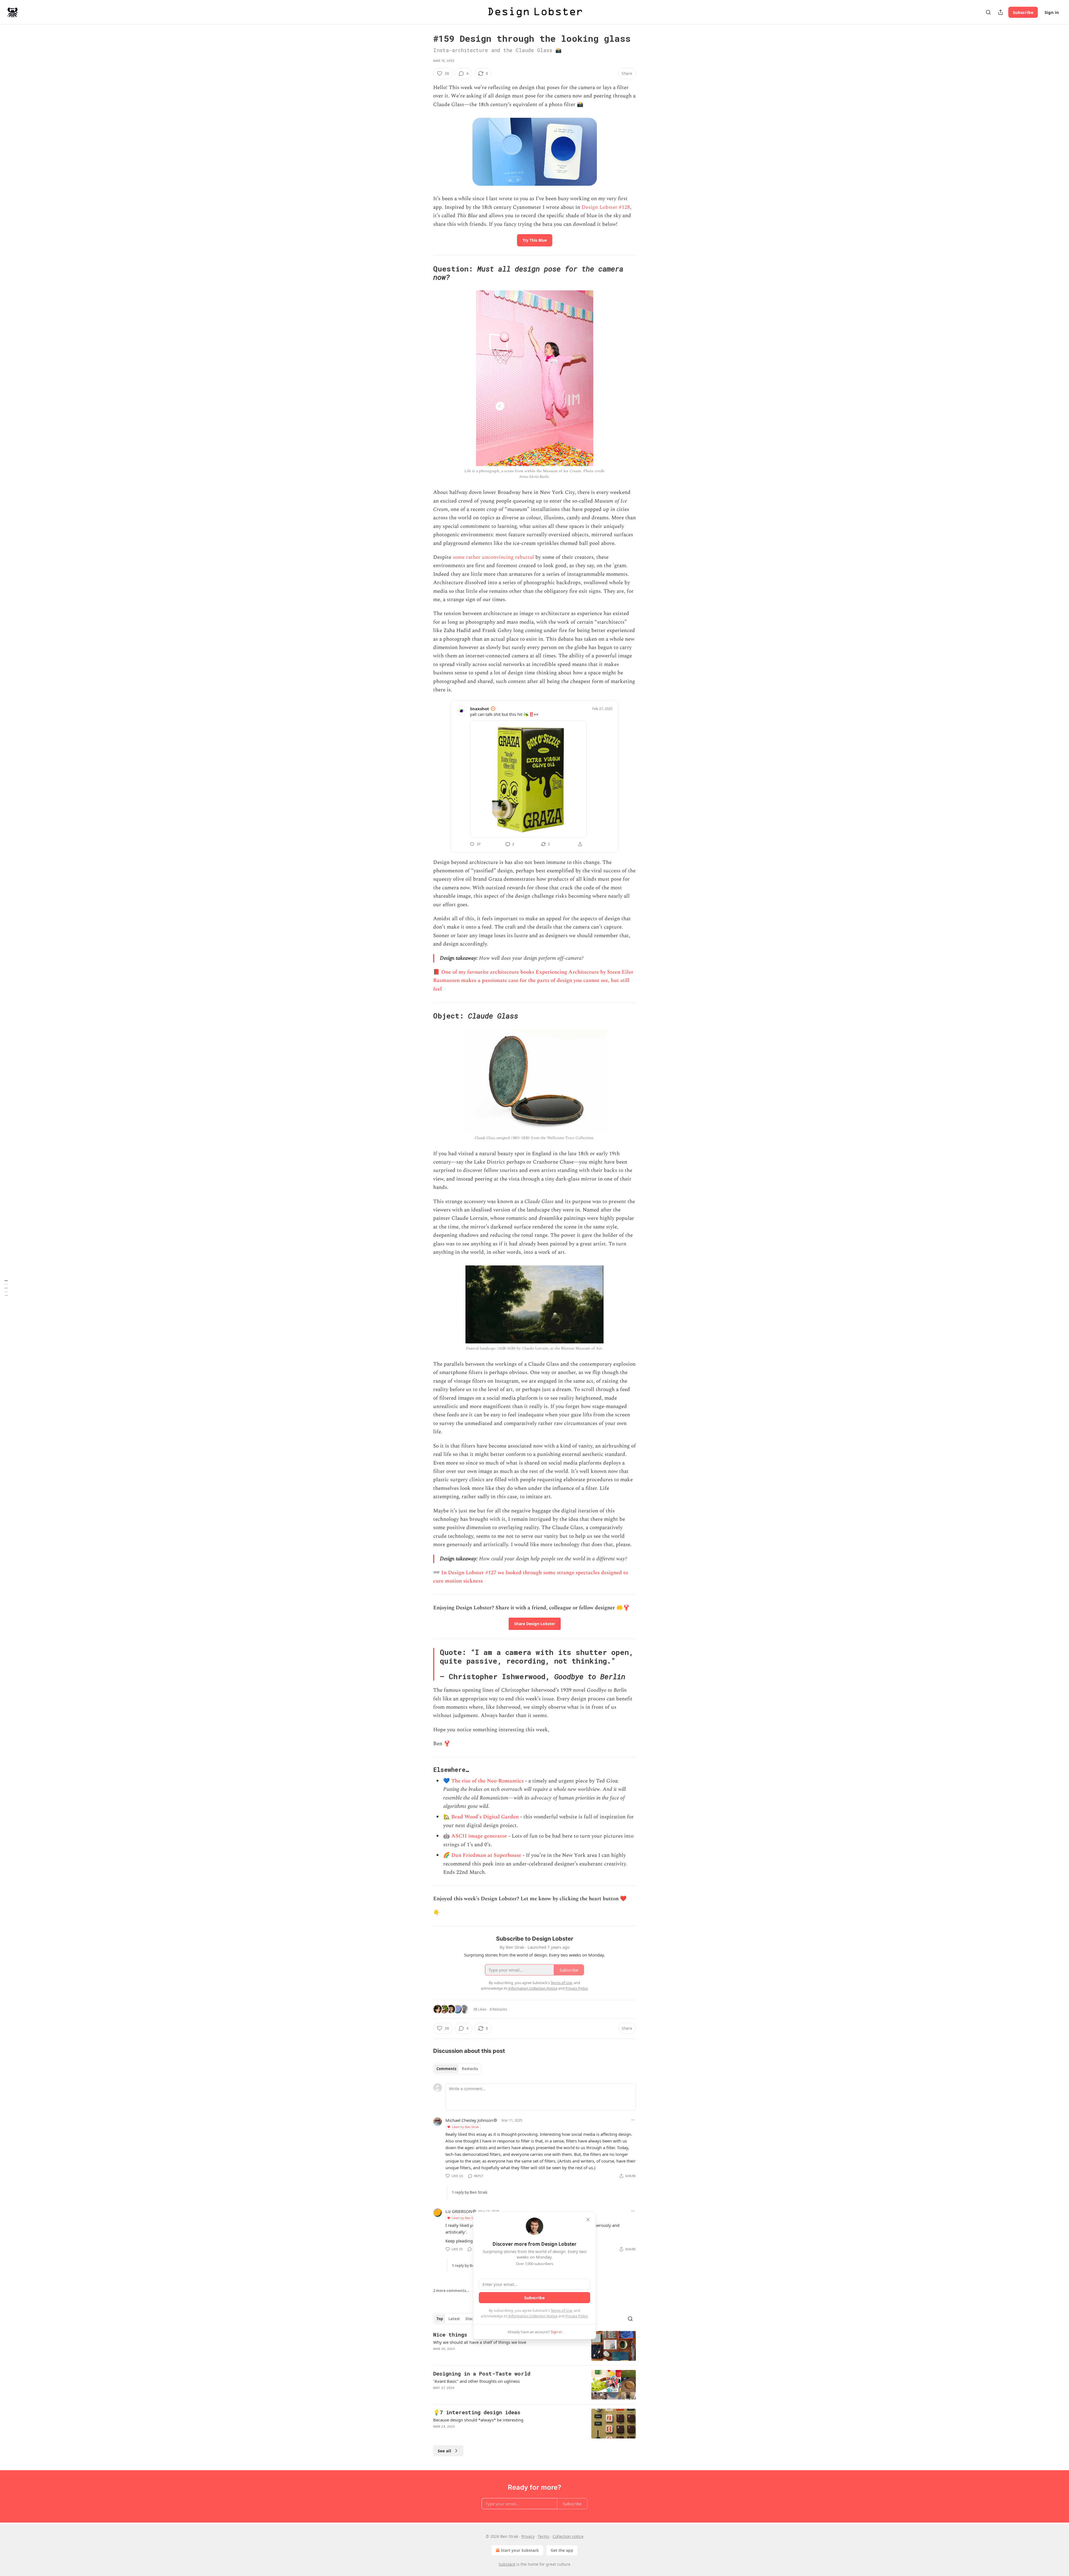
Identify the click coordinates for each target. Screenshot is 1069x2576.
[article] (534, 2346)
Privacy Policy (577, 2316)
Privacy (528, 2536)
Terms (544, 2536)
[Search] (988, 12)
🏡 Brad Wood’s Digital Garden (481, 1817)
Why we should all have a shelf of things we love (480, 2342)
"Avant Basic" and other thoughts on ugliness (476, 2381)
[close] (588, 2220)
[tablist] (457, 2069)
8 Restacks (498, 2009)
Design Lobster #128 (606, 207)
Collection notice (568, 2536)
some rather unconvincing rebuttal (493, 557)
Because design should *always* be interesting (478, 2420)
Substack (507, 2564)
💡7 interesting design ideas (477, 2412)
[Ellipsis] (633, 2120)
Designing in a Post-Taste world (482, 2373)
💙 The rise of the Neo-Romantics (483, 1781)
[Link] (425, 273)
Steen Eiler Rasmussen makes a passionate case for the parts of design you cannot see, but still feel (533, 981)
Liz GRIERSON (459, 2211)
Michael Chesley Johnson (469, 2120)
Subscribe (1023, 12)
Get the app (562, 2550)
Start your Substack (520, 2550)
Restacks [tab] (470, 2069)
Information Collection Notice (533, 2316)
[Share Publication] (1001, 12)
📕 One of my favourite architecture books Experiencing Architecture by (519, 972)
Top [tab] (440, 2319)
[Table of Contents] (6, 1288)
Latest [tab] (454, 2319)
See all (444, 2451)
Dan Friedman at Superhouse (486, 1855)
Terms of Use (561, 2310)
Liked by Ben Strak (465, 2127)
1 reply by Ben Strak (470, 2192)
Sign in (1052, 12)
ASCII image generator (479, 1836)
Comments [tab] (446, 2069)
